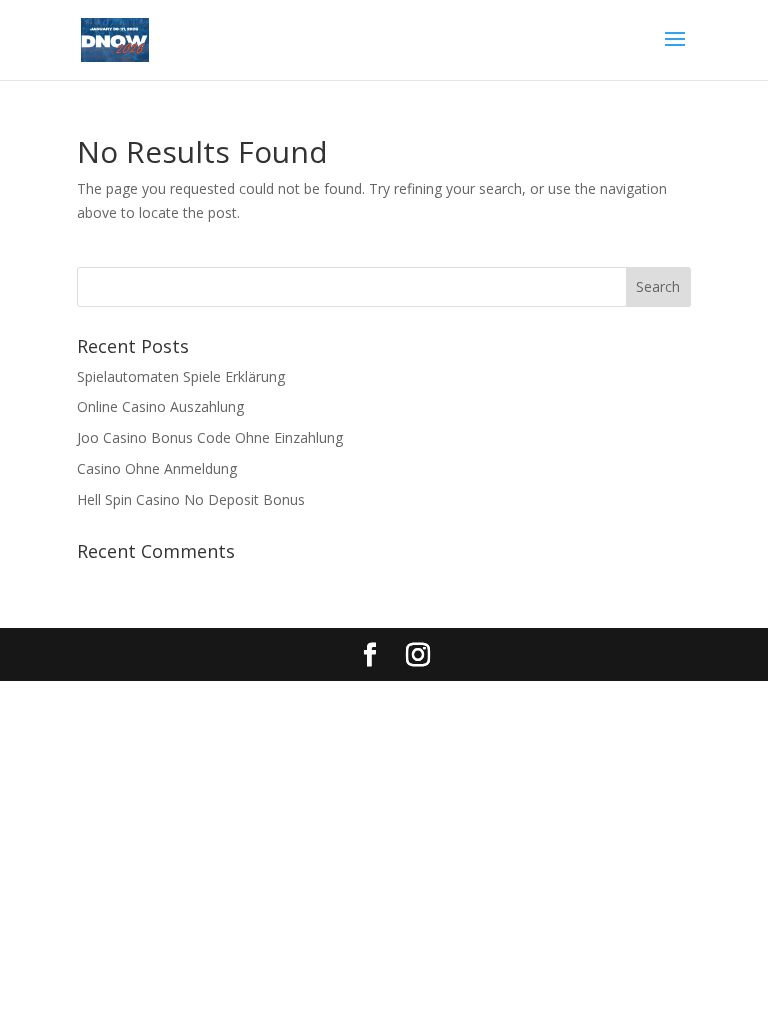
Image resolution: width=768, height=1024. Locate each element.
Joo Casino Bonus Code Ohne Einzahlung (210, 437)
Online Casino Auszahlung (160, 406)
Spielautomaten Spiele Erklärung (181, 376)
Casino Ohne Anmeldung (157, 468)
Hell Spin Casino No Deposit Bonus (191, 499)
